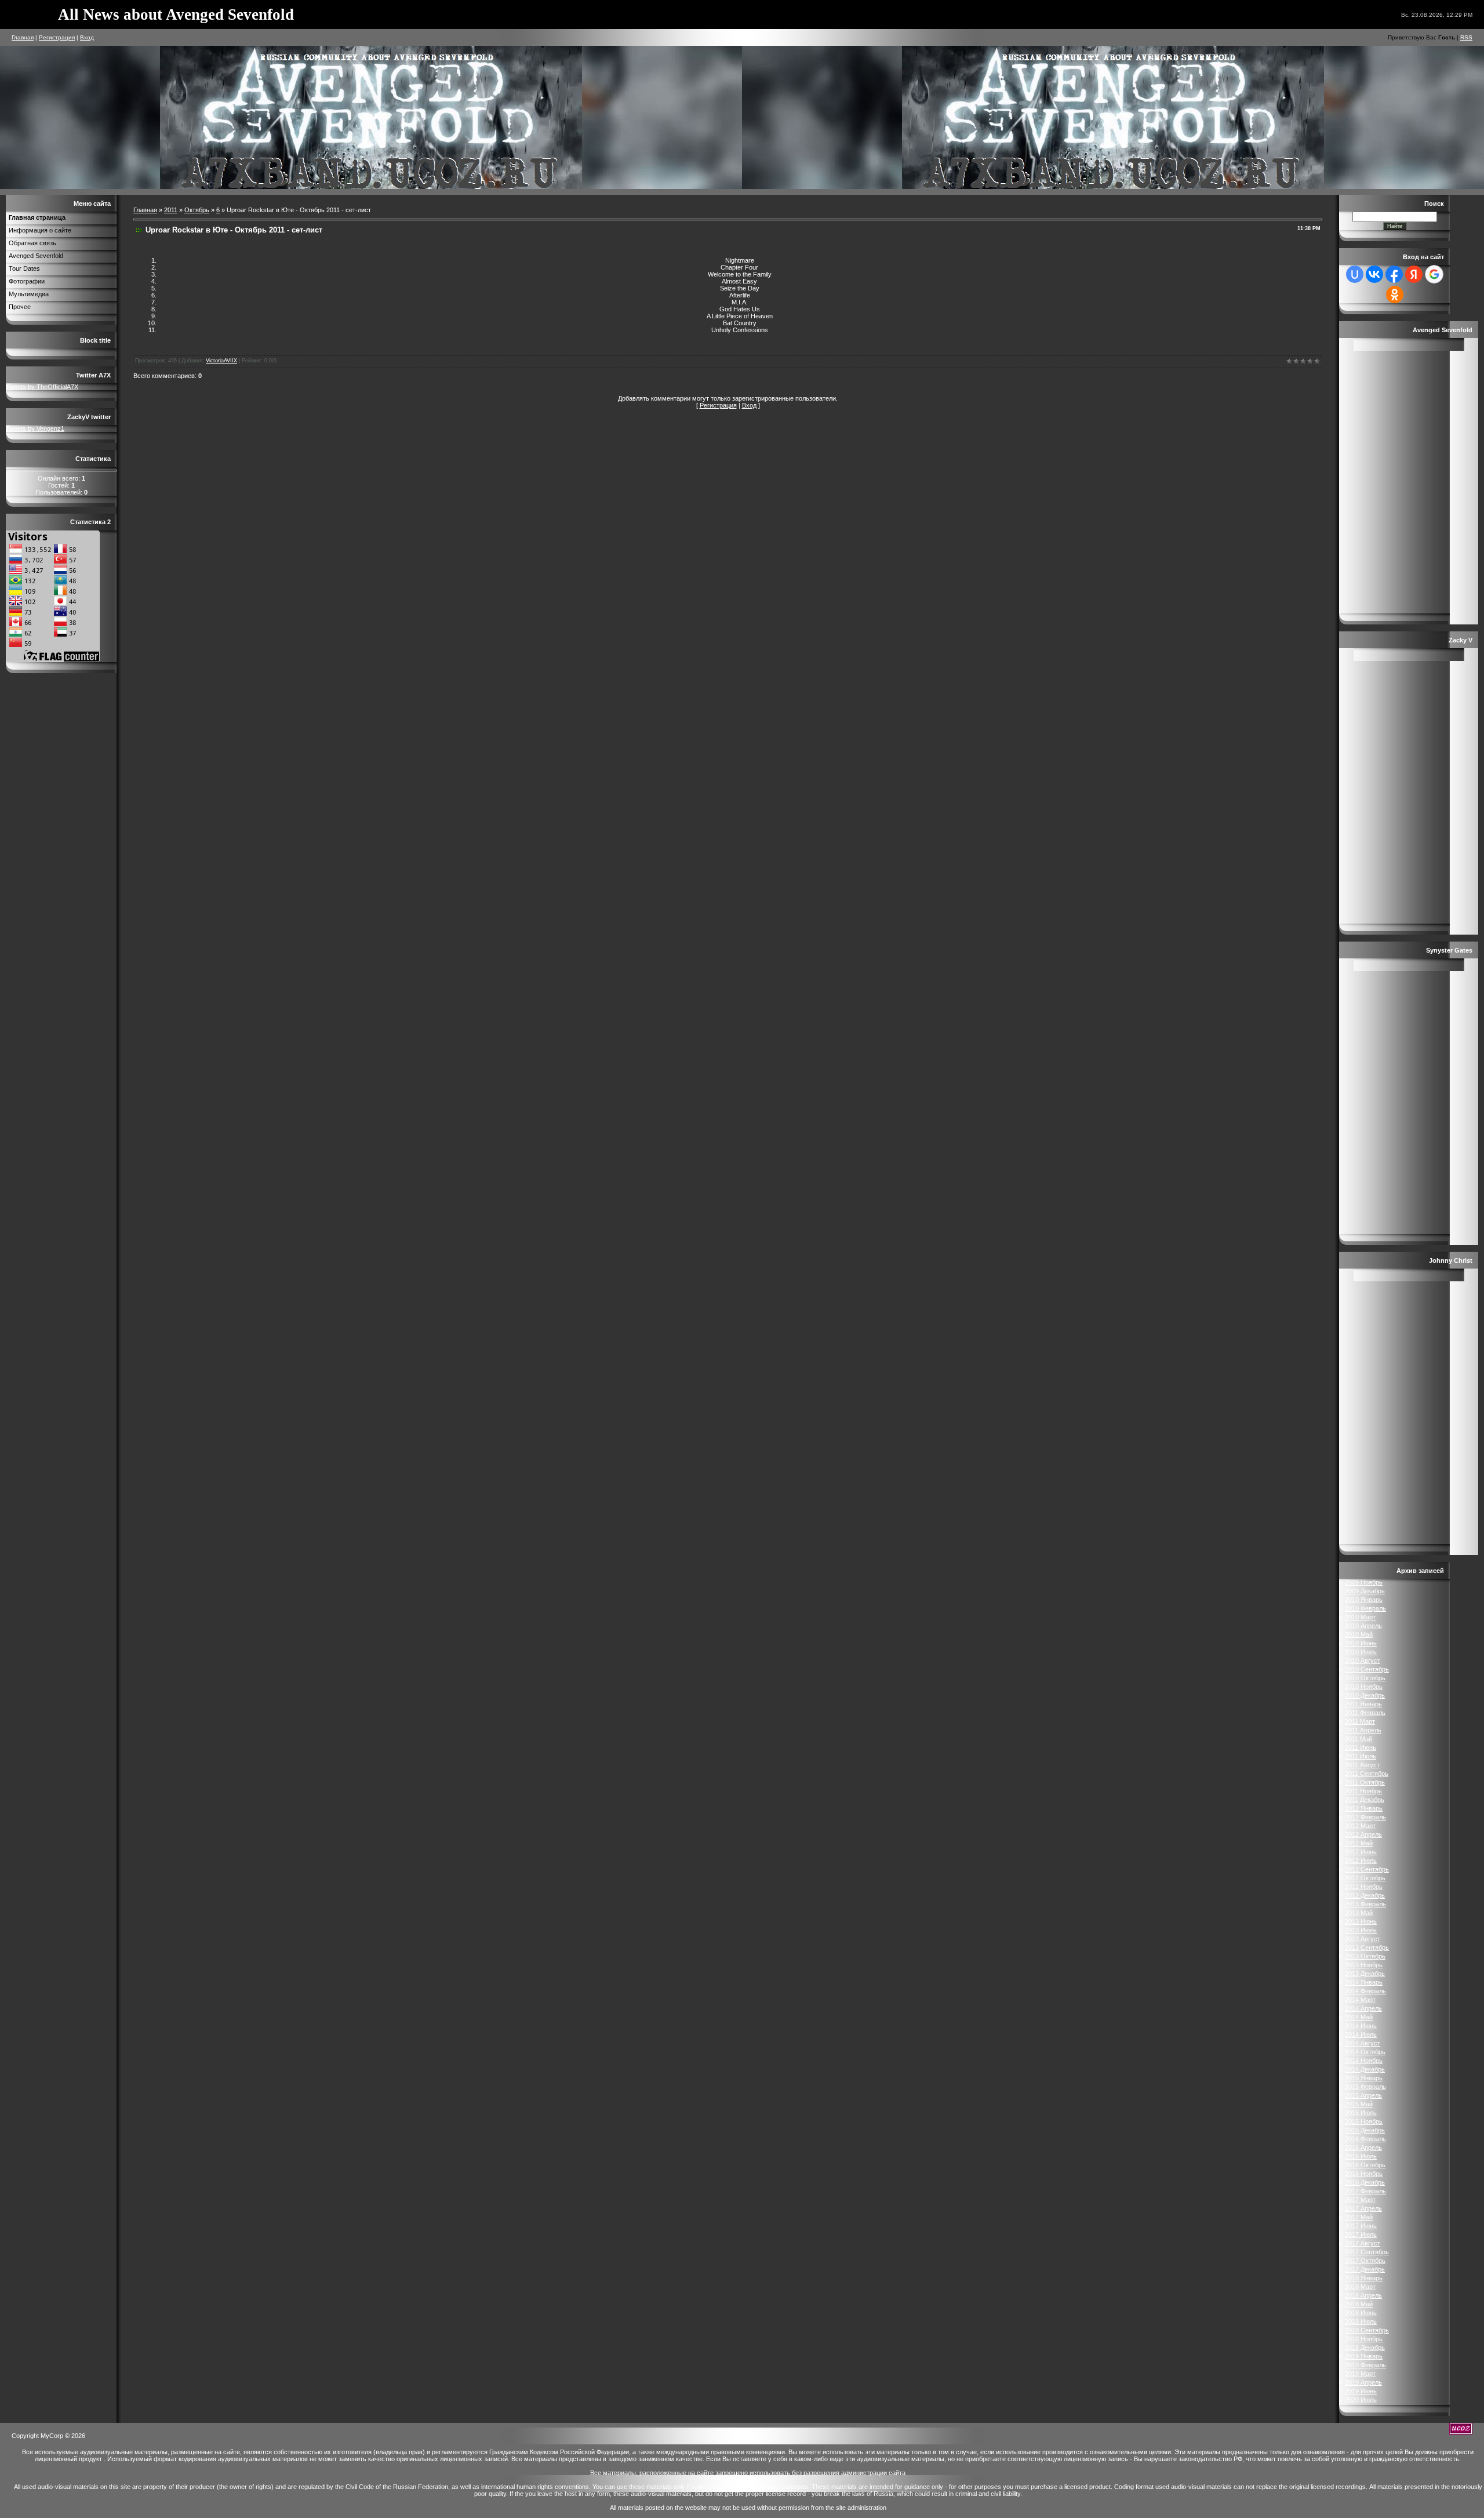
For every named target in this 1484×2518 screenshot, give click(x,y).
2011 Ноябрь (1363, 1791)
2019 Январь (1364, 2356)
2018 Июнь (1361, 2313)
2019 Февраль (1365, 2365)
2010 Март (1360, 1617)
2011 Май (1358, 1739)
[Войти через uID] (1355, 274)
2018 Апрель (1363, 2295)
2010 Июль (1361, 1652)
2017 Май (1359, 2217)
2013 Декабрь (1365, 1974)
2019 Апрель (1363, 2382)
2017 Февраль (1365, 2191)
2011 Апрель (1363, 1730)
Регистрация (57, 37)
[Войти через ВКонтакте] (1374, 274)
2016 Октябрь (1365, 2165)
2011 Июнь (1361, 1747)
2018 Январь (1364, 2278)
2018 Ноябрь (1364, 2339)
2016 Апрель (1363, 2148)
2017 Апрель (1363, 2208)
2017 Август (1363, 2243)
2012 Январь (1364, 1808)
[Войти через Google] (1434, 274)
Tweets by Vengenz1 (35, 428)
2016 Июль (1361, 2156)
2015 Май (1359, 2104)
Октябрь (197, 210)
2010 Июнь (1361, 1643)
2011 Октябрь (1365, 1782)
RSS (1466, 37)
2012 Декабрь (1365, 1895)
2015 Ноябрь (1364, 2121)
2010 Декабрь (1365, 1695)
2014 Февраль (1365, 1991)
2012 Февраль (1365, 1817)
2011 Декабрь (1365, 1800)
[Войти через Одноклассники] (1395, 295)
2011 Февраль (1365, 1713)
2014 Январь (1364, 1982)
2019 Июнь (1361, 2391)
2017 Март (1360, 2200)
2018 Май (1359, 2304)
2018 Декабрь (1365, 2348)
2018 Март (1360, 2287)
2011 (171, 210)
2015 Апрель (1363, 2095)
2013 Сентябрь (1367, 1947)
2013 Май (1359, 1913)
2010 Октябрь (1365, 1678)
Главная (23, 37)
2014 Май (1359, 2017)
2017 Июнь (1361, 2226)
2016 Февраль (1365, 2139)
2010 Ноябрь (1364, 1687)
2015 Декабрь (1365, 2130)
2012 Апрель (1363, 1834)
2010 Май (1359, 1634)
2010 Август (1363, 1661)
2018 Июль (1361, 2321)
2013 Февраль (1365, 1904)
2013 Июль (1361, 1930)
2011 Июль (1361, 1756)
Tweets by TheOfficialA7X (42, 387)
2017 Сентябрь (1367, 2252)
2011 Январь (1363, 1704)
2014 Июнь (1361, 2026)
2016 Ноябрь (1364, 2174)
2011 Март (1360, 1721)
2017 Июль (1361, 2234)
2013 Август (1363, 1939)
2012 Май (1359, 1843)
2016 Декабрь (1365, 2182)
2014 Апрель (1363, 2008)
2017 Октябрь (1365, 2261)
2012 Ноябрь (1364, 1887)
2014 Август (1363, 2043)
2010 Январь (1364, 1600)
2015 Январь (1364, 2078)
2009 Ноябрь (1364, 1582)
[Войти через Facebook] (1394, 274)
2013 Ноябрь (1364, 1965)
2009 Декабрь (1365, 1591)
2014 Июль (1361, 2034)
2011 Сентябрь (1367, 1774)
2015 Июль (1361, 2113)
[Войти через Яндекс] (1414, 274)
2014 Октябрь (1365, 2052)
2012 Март (1360, 1826)
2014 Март (1360, 2000)
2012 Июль (1361, 1861)
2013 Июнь (1361, 1921)
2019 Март (1360, 2374)
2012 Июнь (1361, 1852)
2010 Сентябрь (1367, 1669)
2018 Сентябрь (1367, 2330)
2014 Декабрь (1365, 2069)
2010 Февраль (1365, 1608)
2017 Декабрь (1365, 2269)
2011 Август (1362, 1765)
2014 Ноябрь (1364, 2061)
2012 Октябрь (1365, 1878)
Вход (87, 37)
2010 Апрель (1363, 1626)
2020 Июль (1361, 2400)
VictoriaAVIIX (221, 361)
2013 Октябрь (1365, 1956)
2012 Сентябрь (1367, 1869)
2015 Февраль (1365, 2087)
